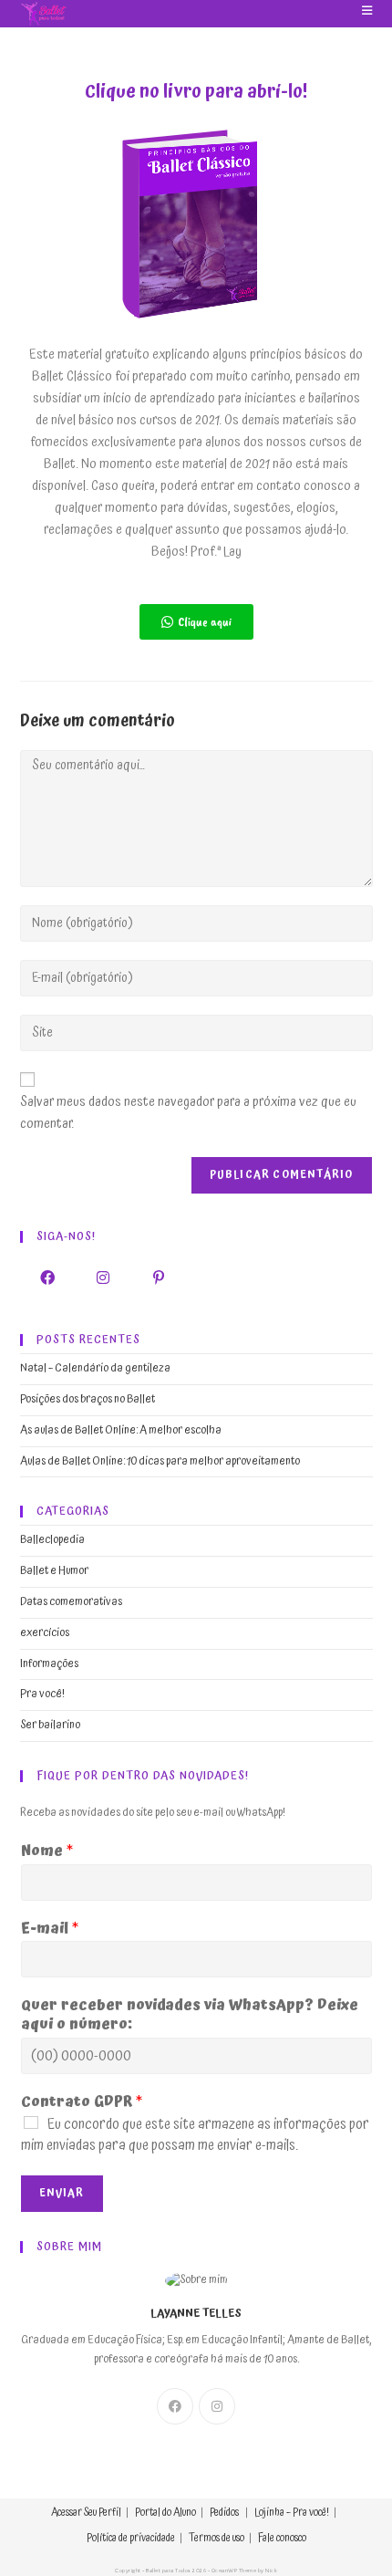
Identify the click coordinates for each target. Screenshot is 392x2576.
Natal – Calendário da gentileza (95, 1368)
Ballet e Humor (54, 1571)
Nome (47, 1851)
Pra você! (42, 1694)
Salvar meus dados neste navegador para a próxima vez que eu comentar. (188, 1113)
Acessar (67, 2513)
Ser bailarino (50, 1725)
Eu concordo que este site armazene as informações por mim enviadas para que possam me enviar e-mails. (195, 2135)
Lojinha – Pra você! (292, 2513)
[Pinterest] (159, 1278)
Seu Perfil (103, 2513)
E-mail (50, 1929)
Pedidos (224, 2513)
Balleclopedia (52, 1540)
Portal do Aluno (165, 2513)
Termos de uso (217, 2538)
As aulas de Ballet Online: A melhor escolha (121, 1430)
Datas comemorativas (71, 1602)
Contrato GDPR (82, 2102)
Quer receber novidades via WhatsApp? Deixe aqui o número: (190, 2015)
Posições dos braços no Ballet (88, 1399)
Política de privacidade (131, 2538)
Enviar (62, 2193)
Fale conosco (282, 2538)
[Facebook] (48, 1278)
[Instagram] (103, 1278)
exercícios (45, 1633)
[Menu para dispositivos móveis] (361, 11)
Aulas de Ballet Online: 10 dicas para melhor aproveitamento (160, 1461)
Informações (49, 1664)
